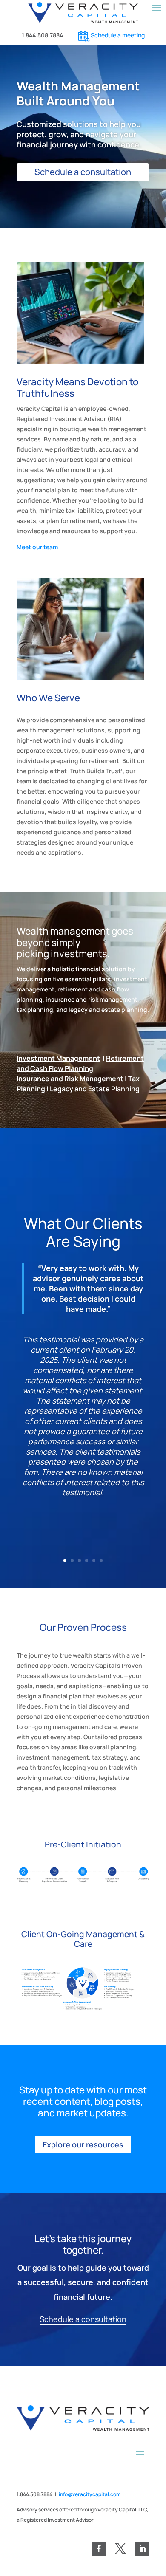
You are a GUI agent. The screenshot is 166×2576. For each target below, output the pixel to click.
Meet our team (37, 547)
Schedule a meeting (118, 35)
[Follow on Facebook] (99, 2549)
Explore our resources (83, 2144)
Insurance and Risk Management (70, 1079)
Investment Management (58, 1058)
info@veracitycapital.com (90, 2494)
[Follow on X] (120, 2549)
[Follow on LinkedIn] (142, 2549)
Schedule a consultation (83, 172)
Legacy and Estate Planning (95, 1089)
